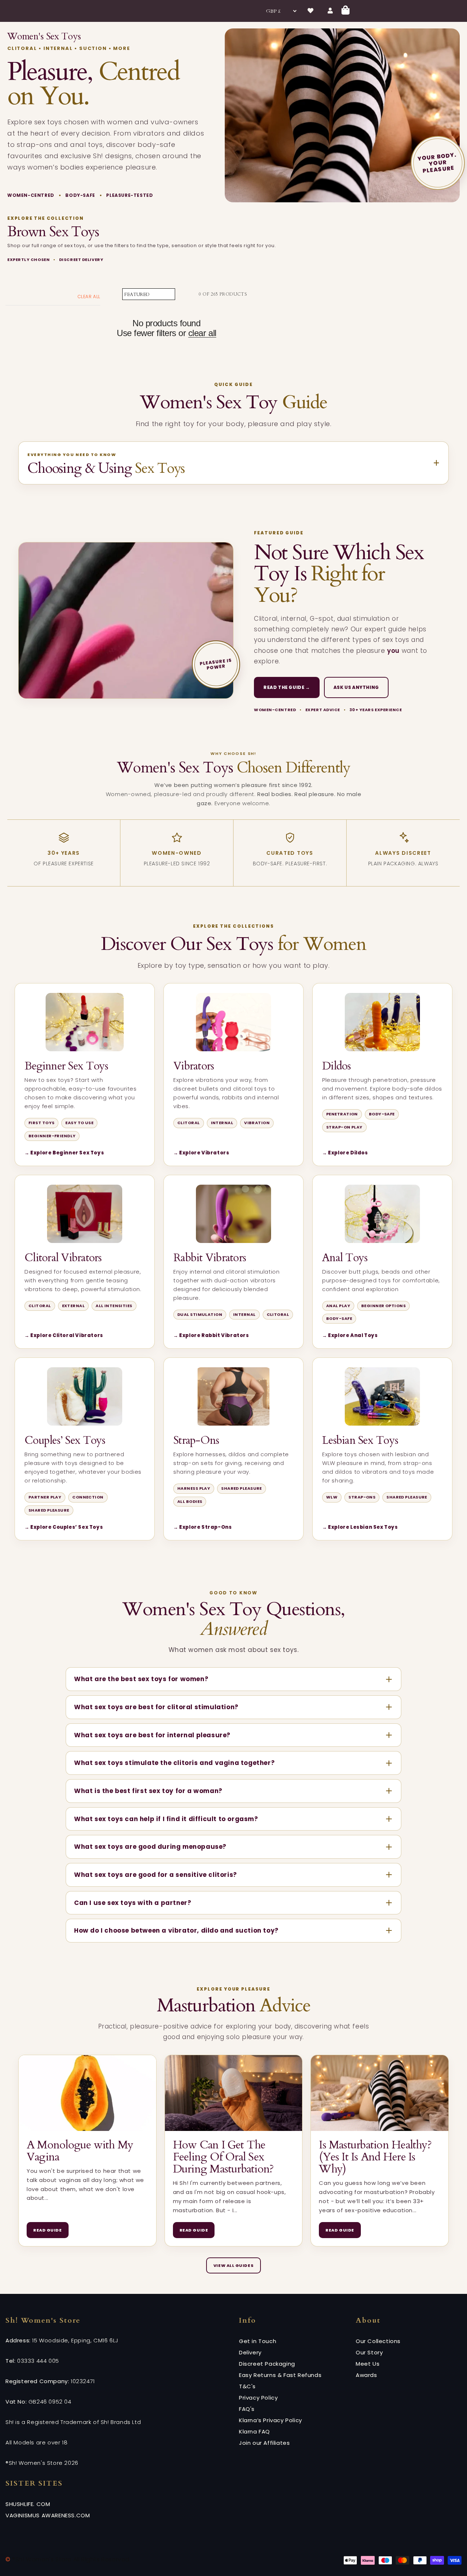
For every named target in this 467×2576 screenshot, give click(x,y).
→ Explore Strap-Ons (202, 1527)
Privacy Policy (258, 2398)
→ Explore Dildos (345, 1153)
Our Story (369, 2352)
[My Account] (330, 11)
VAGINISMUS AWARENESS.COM (48, 2515)
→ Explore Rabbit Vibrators (211, 1336)
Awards (366, 2375)
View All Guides (233, 2265)
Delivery (250, 2352)
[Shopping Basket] (346, 11)
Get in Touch (258, 2341)
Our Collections (378, 2341)
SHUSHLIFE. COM (28, 2504)
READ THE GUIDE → (287, 687)
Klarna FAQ (254, 2431)
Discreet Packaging (267, 2364)
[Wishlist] (310, 11)
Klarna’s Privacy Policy (271, 2420)
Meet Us (368, 2364)
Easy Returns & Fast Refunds (280, 2375)
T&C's (247, 2386)
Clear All (89, 297)
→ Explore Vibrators (201, 1153)
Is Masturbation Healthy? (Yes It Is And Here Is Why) (375, 2157)
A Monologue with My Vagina (80, 2151)
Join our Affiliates (264, 2443)
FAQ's (247, 2409)
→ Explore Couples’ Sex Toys (64, 1527)
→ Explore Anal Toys (350, 1336)
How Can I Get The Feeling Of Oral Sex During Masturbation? (223, 2157)
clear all (202, 333)
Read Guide (48, 2230)
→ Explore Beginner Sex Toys (64, 1153)
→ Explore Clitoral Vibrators (64, 1336)
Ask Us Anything (356, 687)
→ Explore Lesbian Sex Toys (360, 1527)
